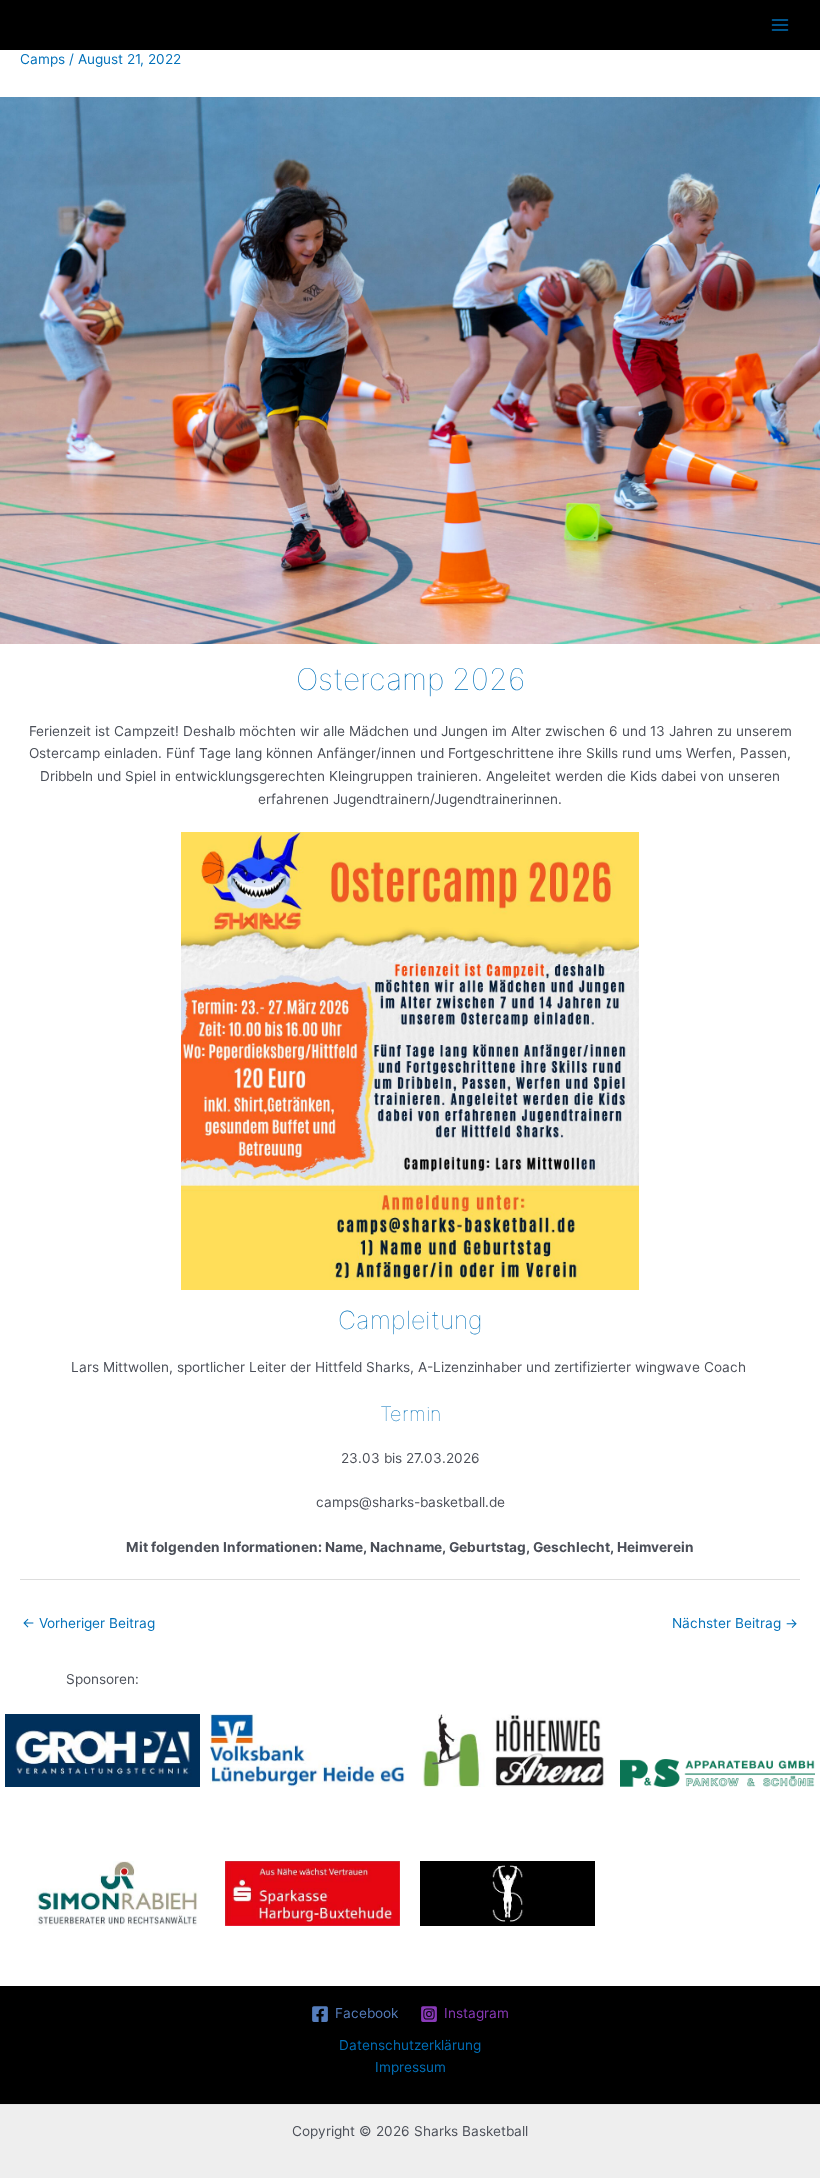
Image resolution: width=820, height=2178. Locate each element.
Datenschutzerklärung (410, 2045)
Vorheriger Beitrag (88, 1623)
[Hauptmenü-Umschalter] (780, 25)
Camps (42, 59)
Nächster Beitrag (735, 1623)
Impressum (410, 2067)
